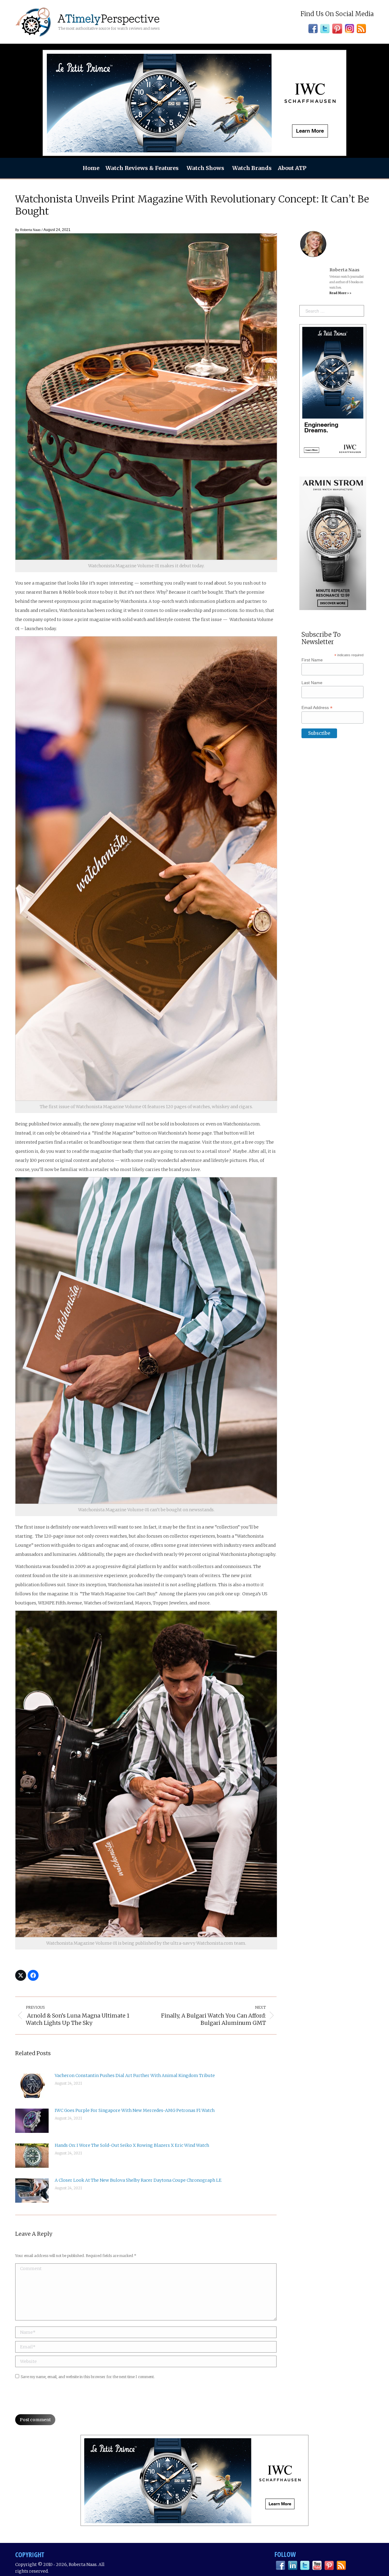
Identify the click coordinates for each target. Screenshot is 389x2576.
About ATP (292, 168)
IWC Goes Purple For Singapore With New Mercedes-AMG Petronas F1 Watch (135, 2110)
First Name (312, 660)
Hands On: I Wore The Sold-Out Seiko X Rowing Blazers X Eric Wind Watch (132, 2145)
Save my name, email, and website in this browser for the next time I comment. (88, 2377)
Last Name (312, 683)
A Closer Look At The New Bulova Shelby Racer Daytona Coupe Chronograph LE (138, 2180)
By (28, 230)
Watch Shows (205, 168)
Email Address (317, 708)
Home (91, 168)
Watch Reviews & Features (142, 168)
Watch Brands (252, 168)
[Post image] (32, 2086)
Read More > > (340, 293)
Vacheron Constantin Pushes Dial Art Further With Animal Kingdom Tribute (135, 2075)
